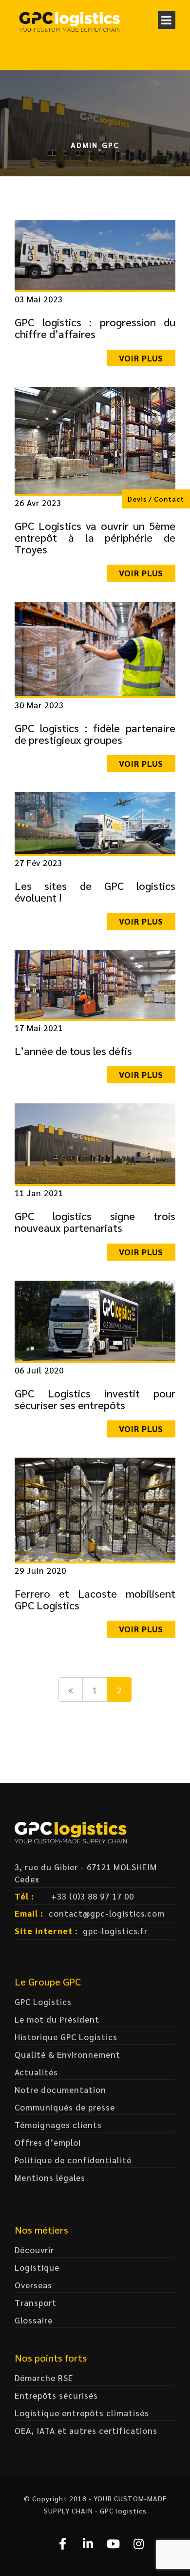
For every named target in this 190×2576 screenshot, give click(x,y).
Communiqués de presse (65, 2107)
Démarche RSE (44, 2378)
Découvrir (34, 2250)
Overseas (33, 2285)
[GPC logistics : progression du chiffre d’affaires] (95, 254)
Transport (36, 2302)
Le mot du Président (57, 2019)
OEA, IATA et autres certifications (86, 2430)
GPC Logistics (43, 2002)
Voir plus (141, 358)
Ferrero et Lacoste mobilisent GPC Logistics (95, 1599)
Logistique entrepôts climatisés (82, 2413)
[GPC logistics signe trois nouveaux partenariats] (95, 1142)
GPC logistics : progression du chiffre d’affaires (95, 328)
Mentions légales (50, 2177)
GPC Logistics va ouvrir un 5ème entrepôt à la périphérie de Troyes (95, 537)
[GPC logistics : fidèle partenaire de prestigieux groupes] (95, 648)
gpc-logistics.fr (115, 1931)
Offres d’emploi (48, 2142)
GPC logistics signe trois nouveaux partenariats (95, 1222)
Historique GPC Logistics (66, 2037)
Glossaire (34, 2320)
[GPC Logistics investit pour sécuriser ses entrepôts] (95, 1319)
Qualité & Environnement (67, 2054)
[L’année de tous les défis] (95, 983)
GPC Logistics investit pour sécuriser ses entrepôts (95, 1399)
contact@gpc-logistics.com (107, 1913)
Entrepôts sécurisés (56, 2395)
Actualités (36, 2072)
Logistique (37, 2267)
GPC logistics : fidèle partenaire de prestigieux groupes (95, 734)
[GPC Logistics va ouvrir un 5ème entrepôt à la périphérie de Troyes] (95, 439)
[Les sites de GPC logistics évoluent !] (95, 822)
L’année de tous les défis (73, 1051)
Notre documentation (60, 2090)
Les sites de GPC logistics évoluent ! (95, 891)
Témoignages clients (58, 2125)
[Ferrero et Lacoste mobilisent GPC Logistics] (95, 1508)
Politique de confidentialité (73, 2160)
